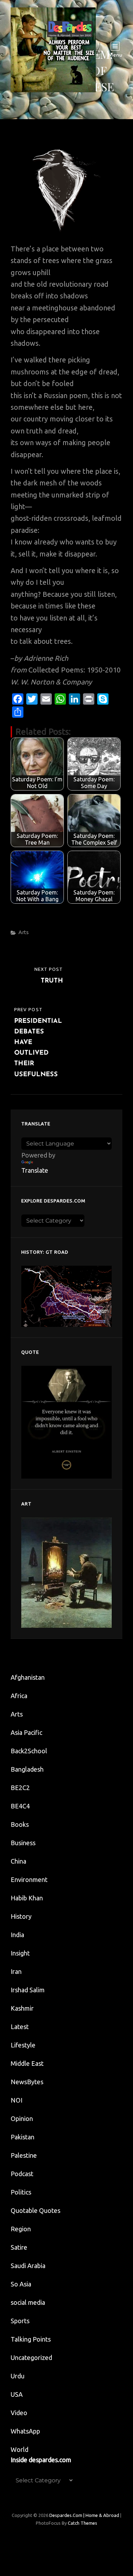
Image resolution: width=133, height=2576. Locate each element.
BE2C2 (20, 1788)
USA (17, 2394)
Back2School (29, 1751)
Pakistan (23, 2137)
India (17, 1935)
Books (20, 1824)
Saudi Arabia (28, 2266)
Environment (29, 1879)
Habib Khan (27, 1898)
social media (28, 2302)
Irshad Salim (28, 1990)
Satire (19, 2247)
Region (21, 2229)
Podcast (22, 2174)
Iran (16, 1971)
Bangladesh (27, 1769)
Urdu (18, 2376)
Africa (19, 1696)
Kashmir (22, 2008)
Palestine (24, 2155)
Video (19, 2413)
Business (23, 1843)
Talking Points (31, 2339)
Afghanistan (28, 1677)
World (20, 2449)
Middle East (27, 2063)
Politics (21, 2192)
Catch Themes (82, 2523)
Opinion (22, 2119)
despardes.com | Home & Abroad (84, 2515)
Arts (24, 932)
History (21, 1916)
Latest (20, 2027)
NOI (16, 2100)
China (18, 1861)
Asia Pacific (26, 1732)
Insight (20, 1953)
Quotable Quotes (35, 2210)
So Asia (21, 2284)
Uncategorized (31, 2358)
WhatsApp (25, 2431)
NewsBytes (27, 2082)
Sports (20, 2321)
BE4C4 (20, 1806)
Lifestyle (23, 2045)
